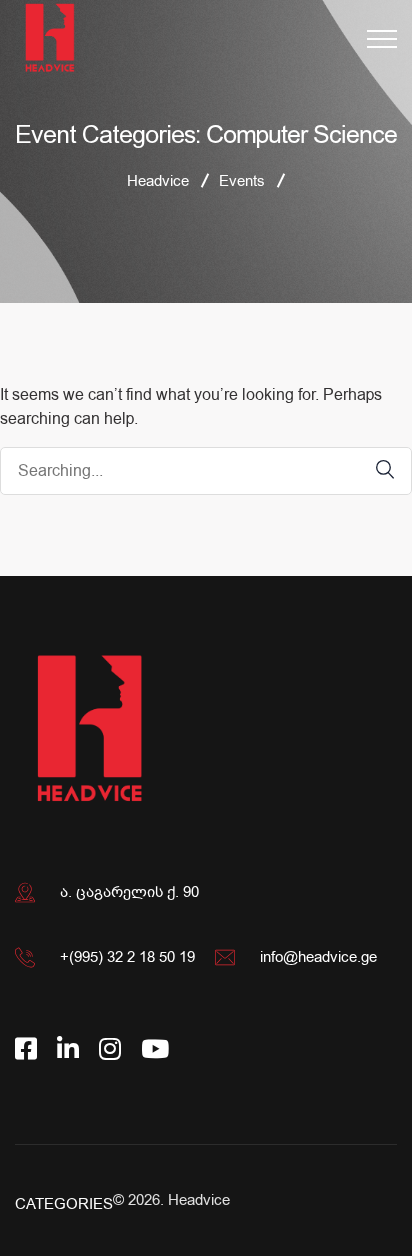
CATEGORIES (64, 1204)
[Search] (375, 469)
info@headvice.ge (318, 957)
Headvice (199, 1200)
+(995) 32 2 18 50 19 (127, 957)
